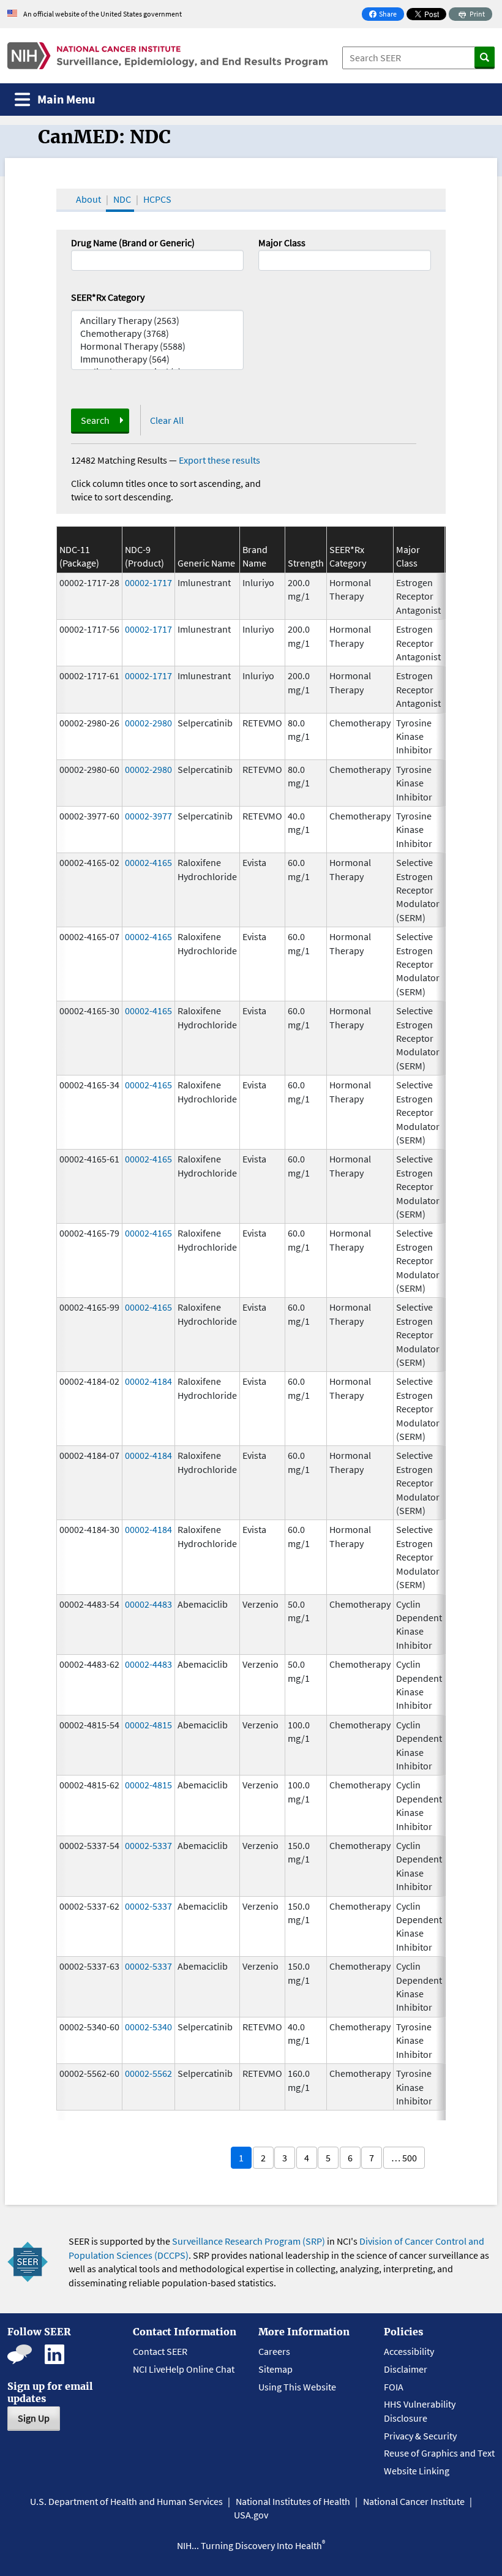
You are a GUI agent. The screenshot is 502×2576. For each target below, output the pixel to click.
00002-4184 (148, 1381)
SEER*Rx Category (108, 297)
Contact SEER (160, 2351)
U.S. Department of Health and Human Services (126, 2501)
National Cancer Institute (414, 2501)
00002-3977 (148, 816)
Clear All (167, 420)
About (88, 199)
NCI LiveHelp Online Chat (184, 2369)
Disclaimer (406, 2369)
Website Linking (417, 2471)
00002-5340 (148, 2027)
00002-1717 (148, 582)
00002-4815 (148, 1725)
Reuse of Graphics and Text (439, 2453)
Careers (274, 2351)
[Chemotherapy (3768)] (157, 333)
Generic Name (206, 563)
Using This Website (297, 2387)
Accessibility (409, 2351)
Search (95, 420)
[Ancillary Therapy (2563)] (157, 321)
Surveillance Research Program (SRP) (249, 2241)
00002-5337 (148, 1845)
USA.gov (251, 2515)
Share (386, 15)
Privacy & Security (420, 2436)
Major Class (282, 243)
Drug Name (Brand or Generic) (133, 243)
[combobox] (345, 260)
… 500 (404, 2158)
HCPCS (157, 199)
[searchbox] (266, 259)
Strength (306, 563)
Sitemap (275, 2369)
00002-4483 (148, 1604)
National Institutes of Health (293, 2501)
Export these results (219, 460)
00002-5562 (148, 2073)
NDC (122, 199)
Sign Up (34, 2418)
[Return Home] (167, 56)
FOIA (394, 2387)
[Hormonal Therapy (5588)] (157, 346)
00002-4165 (148, 862)
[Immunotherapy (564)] (157, 359)
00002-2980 (148, 723)
